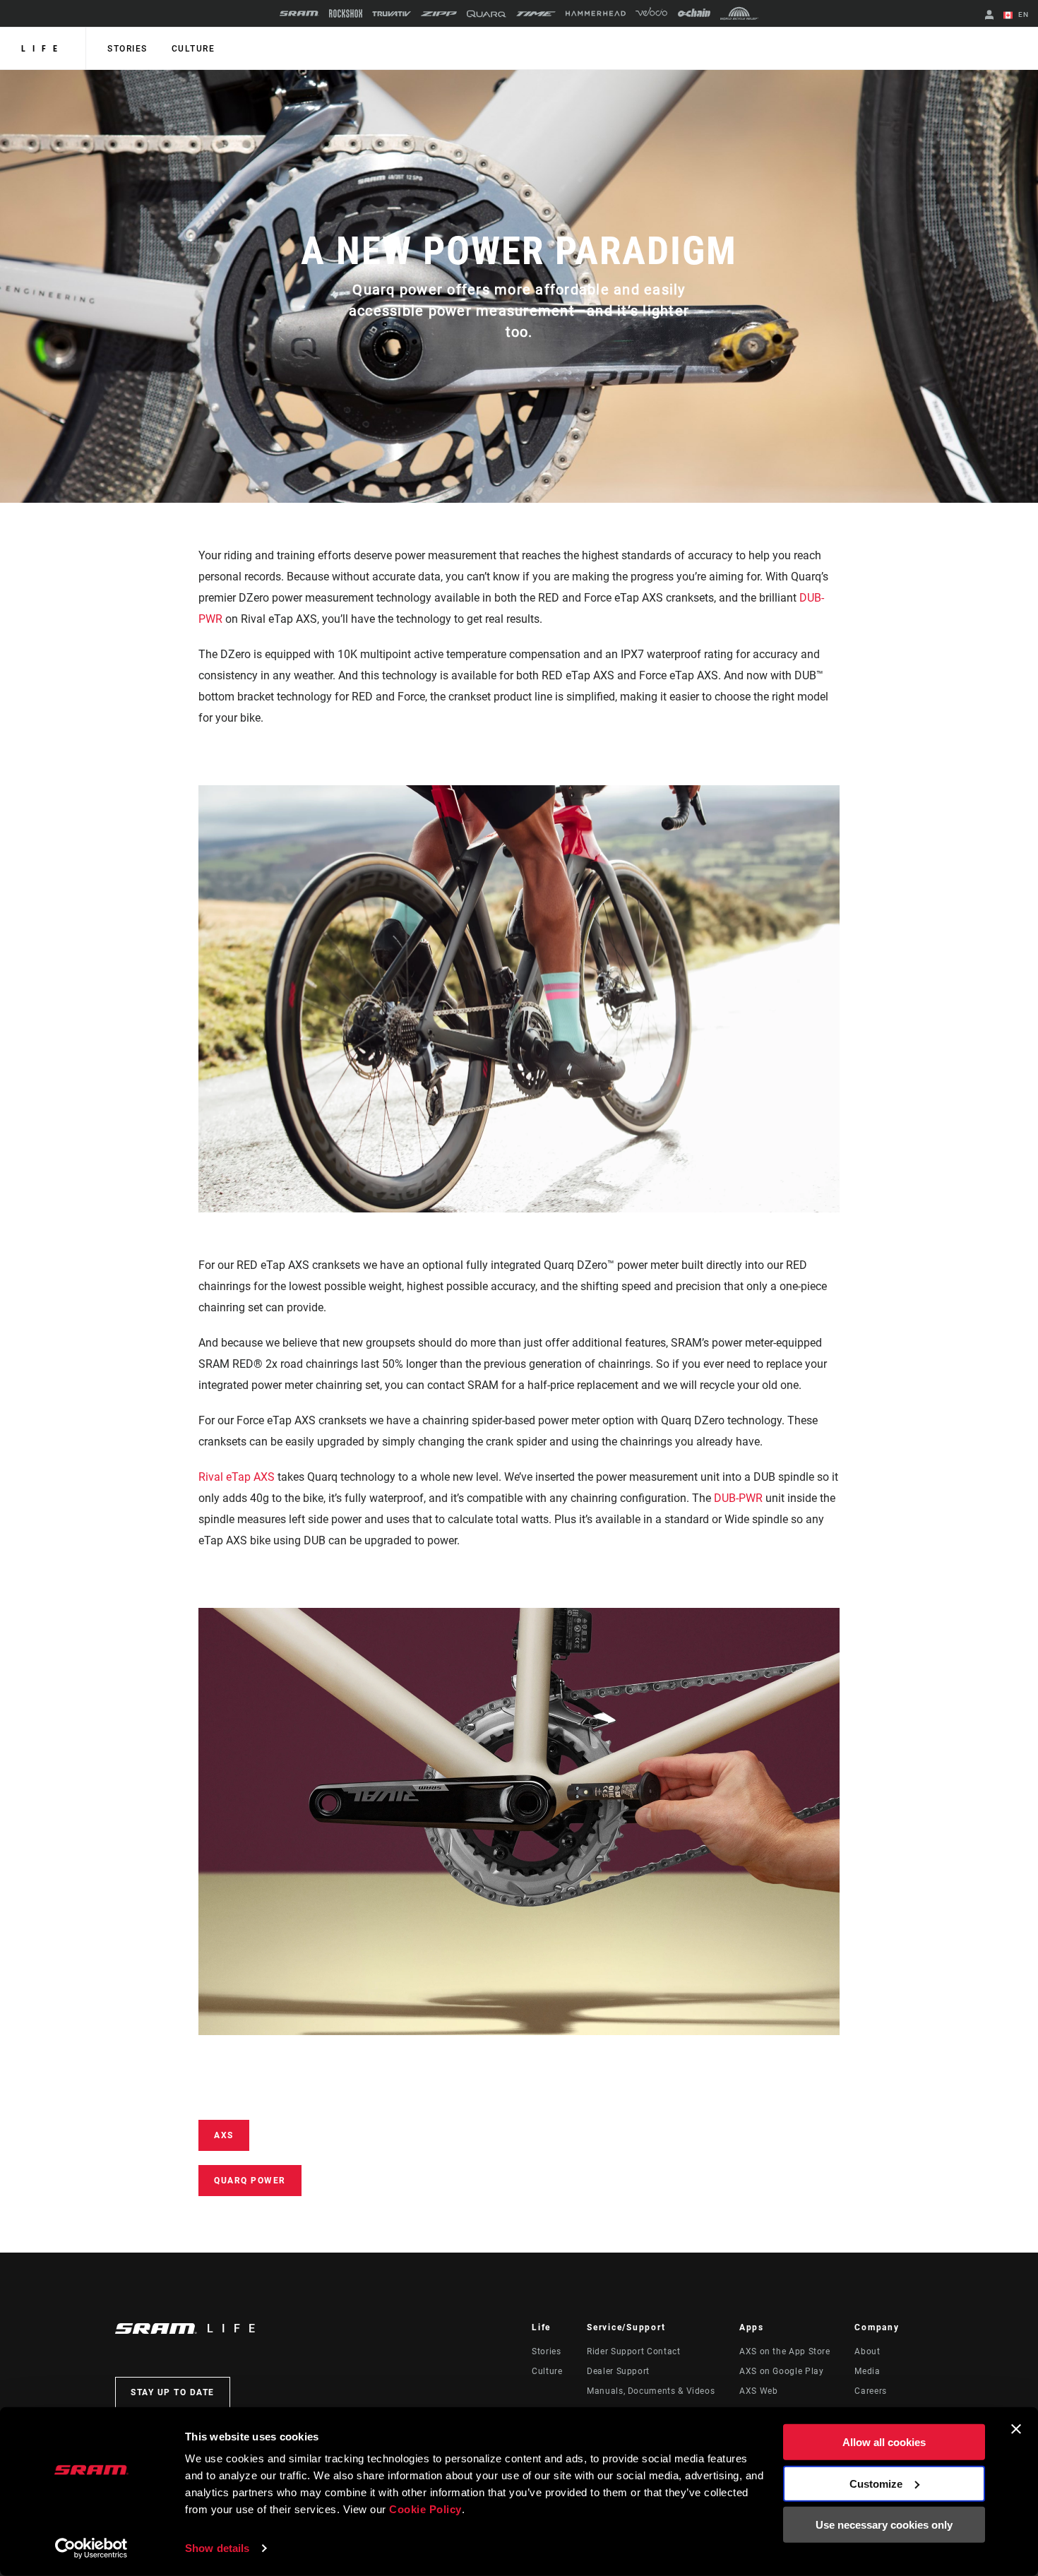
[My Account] (989, 16)
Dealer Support (618, 2371)
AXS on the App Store (785, 2351)
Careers (870, 2391)
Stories (127, 49)
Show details (217, 2548)
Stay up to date (173, 2392)
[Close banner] (1016, 2429)
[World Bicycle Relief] (739, 13)
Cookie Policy (425, 2509)
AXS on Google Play (782, 2371)
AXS (224, 2135)
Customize (876, 2483)
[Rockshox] (346, 13)
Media (867, 2371)
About (867, 2351)
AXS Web (758, 2391)
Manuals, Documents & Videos (651, 2391)
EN (1022, 14)
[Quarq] (487, 14)
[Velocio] (651, 13)
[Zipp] (439, 14)
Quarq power (250, 2181)
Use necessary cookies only (884, 2525)
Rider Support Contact (633, 2351)
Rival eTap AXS (237, 1477)
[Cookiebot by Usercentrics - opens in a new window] (91, 2548)
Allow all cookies (884, 2442)
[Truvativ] (392, 14)
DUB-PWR (738, 1498)
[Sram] (299, 13)
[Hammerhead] (596, 13)
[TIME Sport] (536, 14)
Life (43, 49)
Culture (193, 49)
